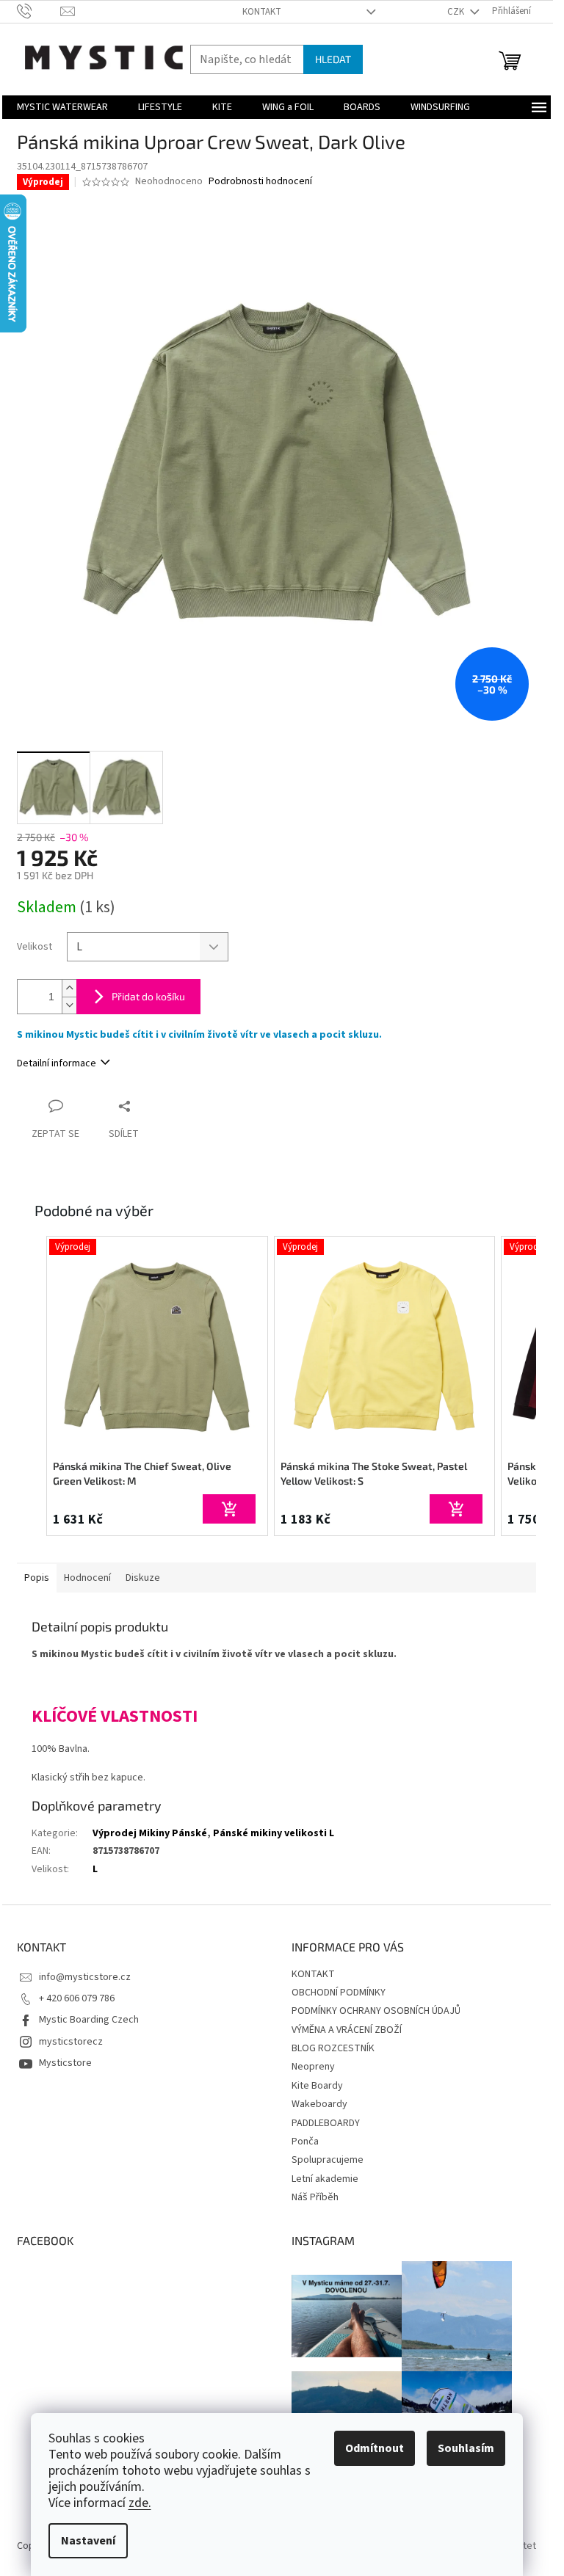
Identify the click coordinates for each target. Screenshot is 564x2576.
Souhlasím (466, 2448)
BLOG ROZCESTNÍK (333, 2048)
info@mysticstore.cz (85, 1977)
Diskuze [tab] (143, 1578)
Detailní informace (57, 1063)
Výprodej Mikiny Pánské (150, 1833)
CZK (457, 12)
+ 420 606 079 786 (77, 1998)
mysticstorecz (71, 2042)
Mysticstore (65, 2063)
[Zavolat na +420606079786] (39, 11)
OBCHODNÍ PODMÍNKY (339, 1993)
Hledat (333, 59)
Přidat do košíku (148, 996)
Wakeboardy (319, 2104)
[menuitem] (62, 107)
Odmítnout (375, 2448)
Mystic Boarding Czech (89, 2020)
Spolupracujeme (328, 2160)
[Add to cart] (229, 1509)
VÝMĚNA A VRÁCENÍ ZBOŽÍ (347, 2030)
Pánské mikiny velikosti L (274, 1833)
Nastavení (88, 2541)
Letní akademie (325, 2179)
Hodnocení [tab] (87, 1578)
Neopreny (313, 2067)
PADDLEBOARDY (326, 2123)
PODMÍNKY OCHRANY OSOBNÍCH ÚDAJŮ (376, 2011)
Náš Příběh (315, 2197)
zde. (140, 2503)
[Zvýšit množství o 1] (69, 988)
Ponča (305, 2142)
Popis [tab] (37, 1578)
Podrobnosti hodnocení (260, 182)
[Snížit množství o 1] (69, 1005)
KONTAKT (262, 12)
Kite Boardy (317, 2086)
